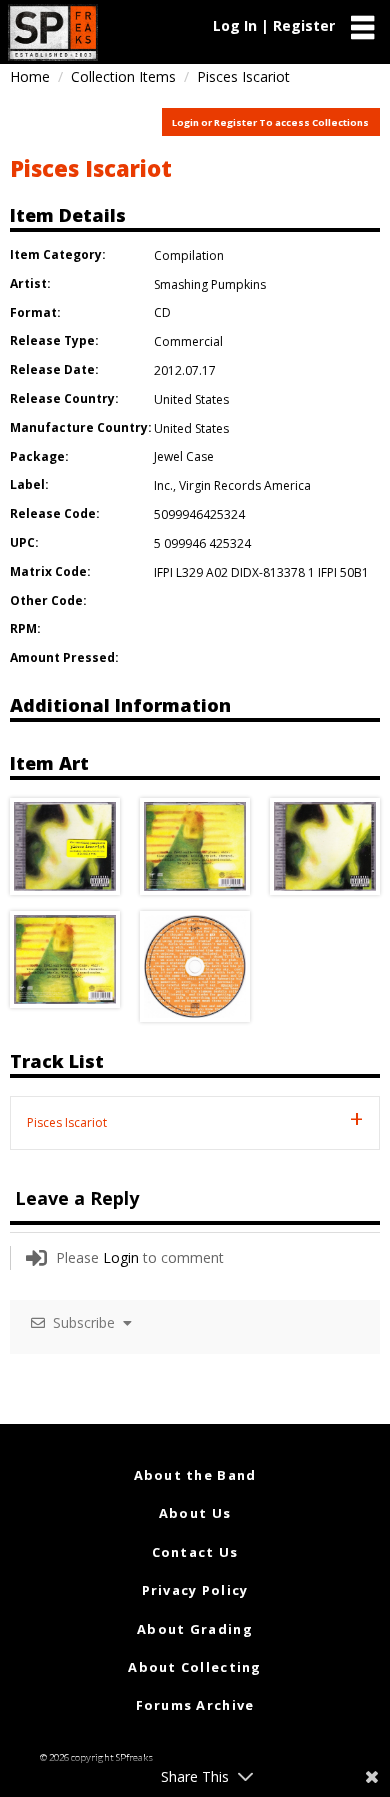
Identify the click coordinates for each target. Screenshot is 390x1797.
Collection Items (123, 76)
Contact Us (195, 1552)
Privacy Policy (195, 1590)
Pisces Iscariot (91, 168)
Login (121, 1257)
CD (162, 312)
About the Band (195, 1475)
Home (30, 76)
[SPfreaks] (53, 32)
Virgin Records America (245, 485)
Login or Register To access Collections (270, 122)
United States (191, 399)
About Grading (195, 1629)
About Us (195, 1513)
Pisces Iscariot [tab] (67, 1122)
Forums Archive (195, 1705)
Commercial (188, 341)
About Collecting (194, 1667)
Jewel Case (184, 456)
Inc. (163, 485)
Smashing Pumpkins (210, 284)
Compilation (189, 255)
